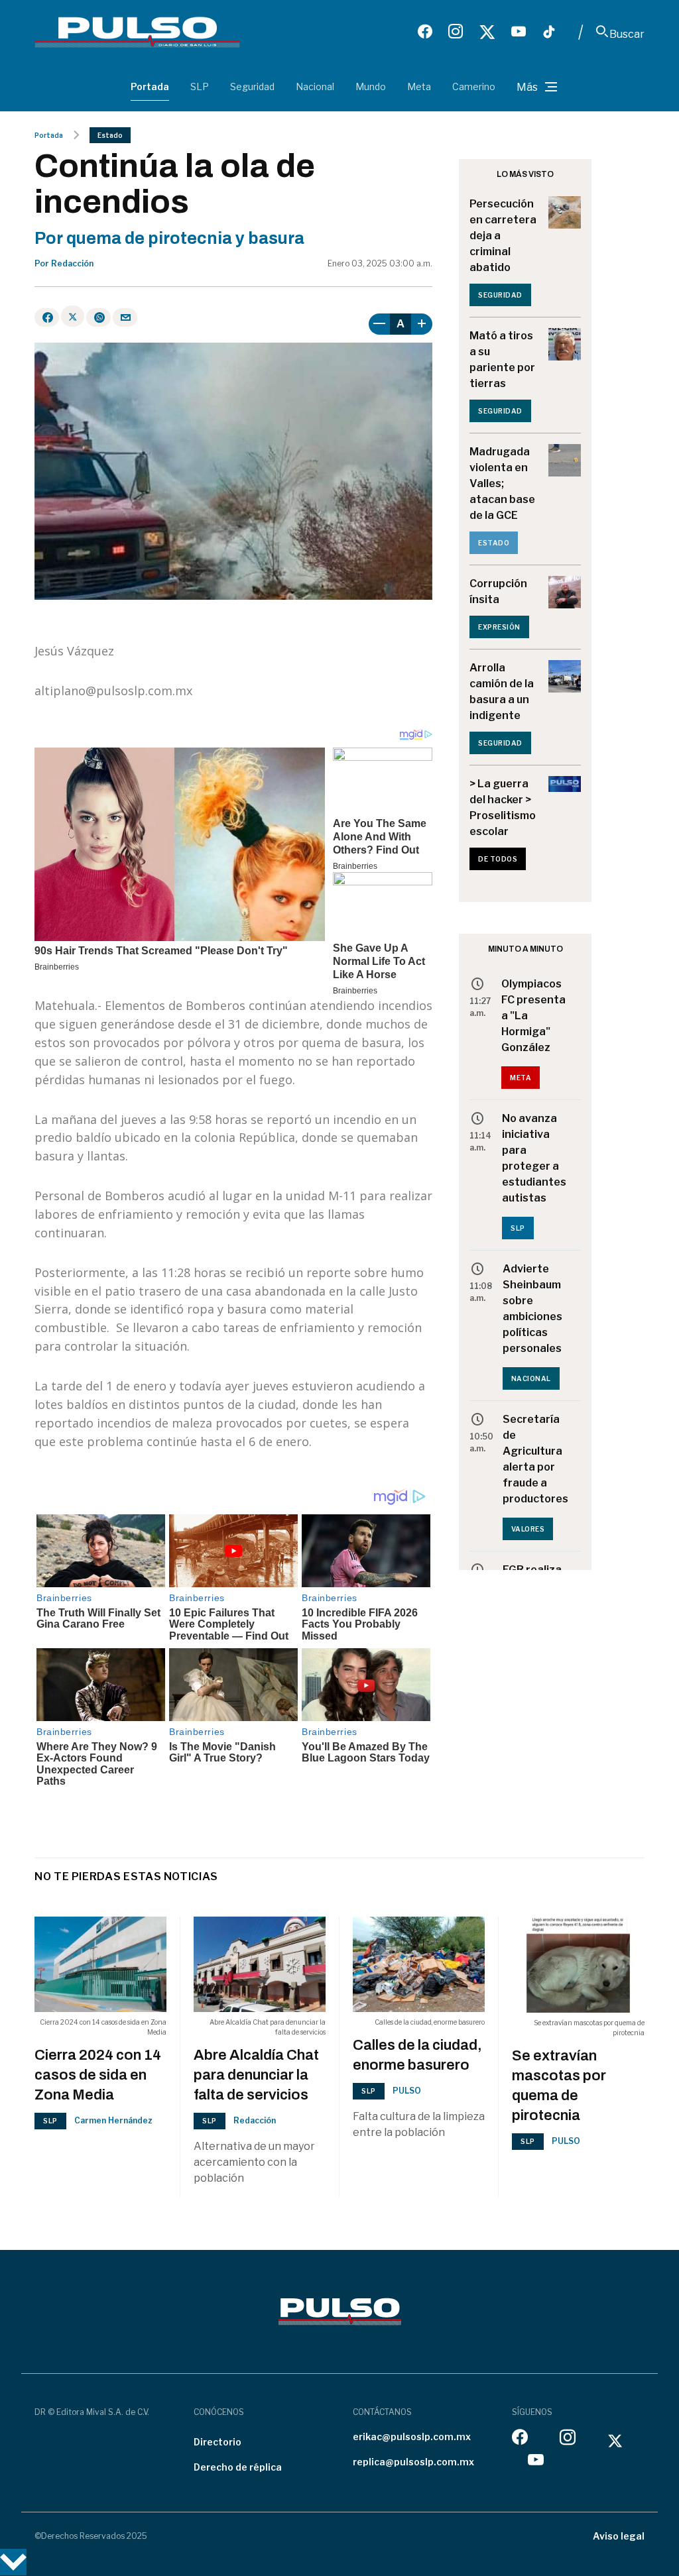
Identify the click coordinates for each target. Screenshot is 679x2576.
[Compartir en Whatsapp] (98, 317)
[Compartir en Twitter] (73, 316)
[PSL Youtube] (519, 32)
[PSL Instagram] (456, 32)
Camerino (474, 86)
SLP (200, 86)
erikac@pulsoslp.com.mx (412, 2436)
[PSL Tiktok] (549, 32)
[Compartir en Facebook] (47, 317)
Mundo (371, 86)
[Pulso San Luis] (137, 32)
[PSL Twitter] (487, 32)
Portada (150, 86)
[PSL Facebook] (425, 32)
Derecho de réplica (238, 2467)
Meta (419, 86)
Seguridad (252, 86)
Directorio (217, 2442)
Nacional (315, 86)
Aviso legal (619, 2536)
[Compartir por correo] (125, 317)
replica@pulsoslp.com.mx (413, 2462)
